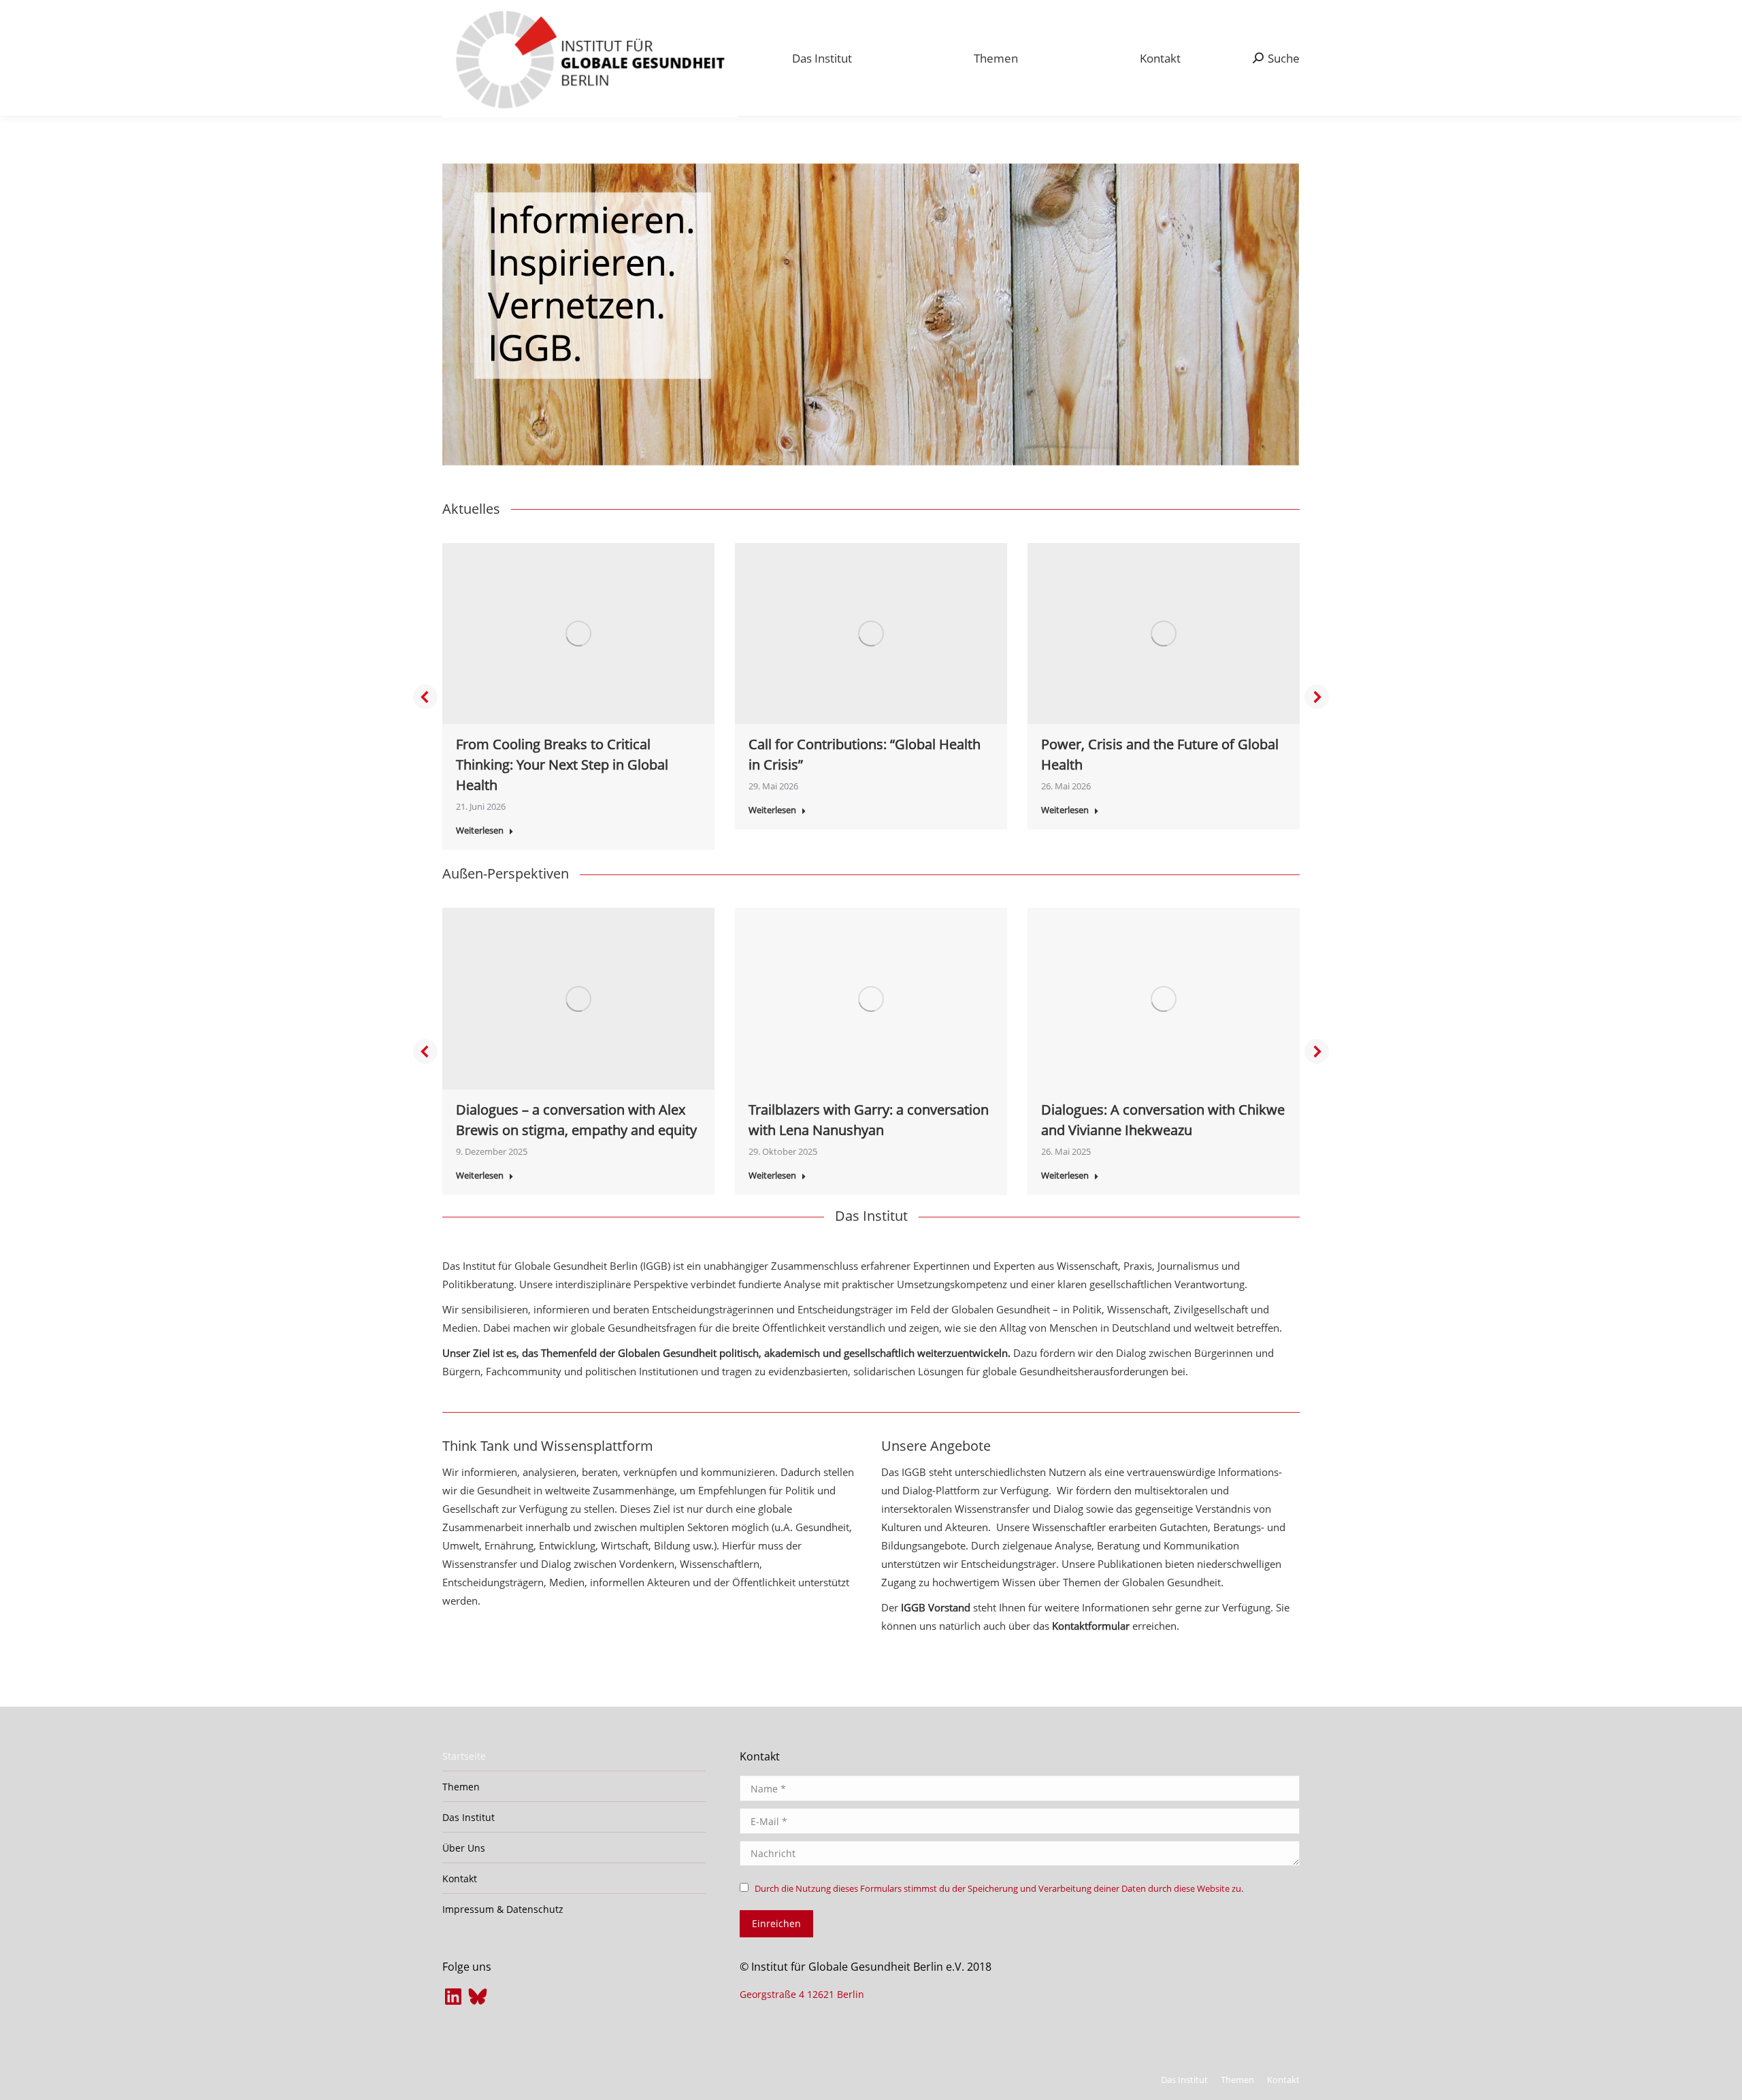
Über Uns (464, 1848)
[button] (425, 697)
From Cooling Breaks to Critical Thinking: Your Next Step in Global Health (562, 765)
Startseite (464, 1756)
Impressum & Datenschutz (503, 1909)
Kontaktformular (1091, 1626)
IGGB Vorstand (934, 1607)
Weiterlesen (480, 831)
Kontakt (460, 1878)
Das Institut (469, 1817)
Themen (461, 1787)
